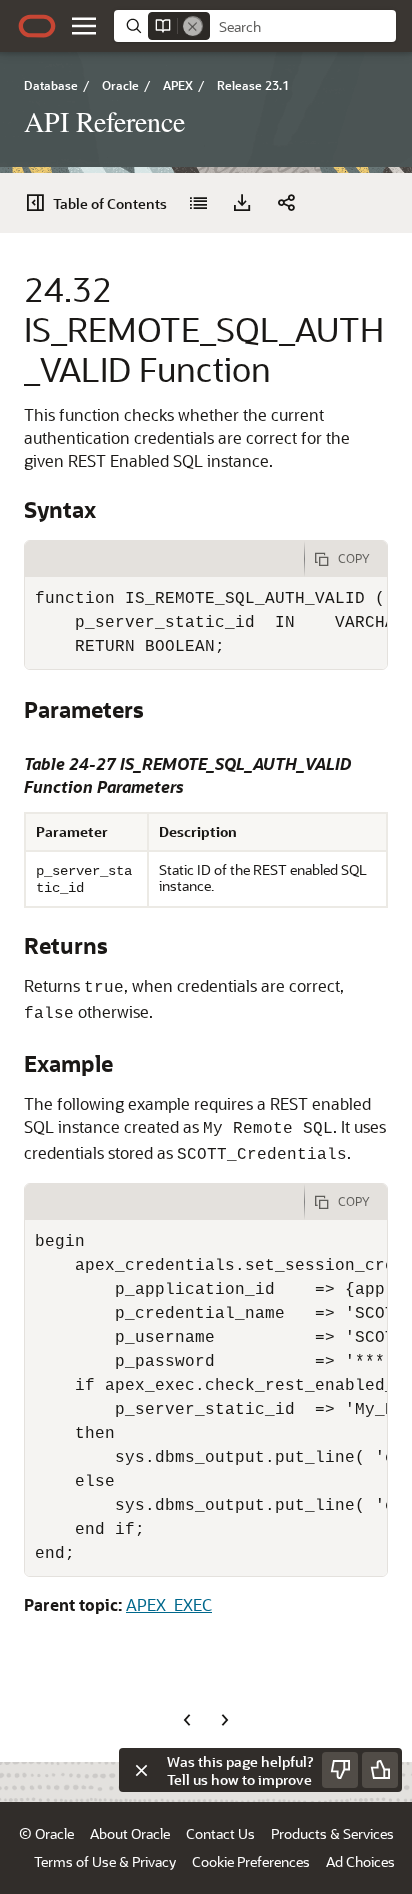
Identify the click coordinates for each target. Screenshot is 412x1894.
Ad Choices (360, 1861)
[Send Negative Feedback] (340, 1770)
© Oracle (46, 1833)
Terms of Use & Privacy (105, 1861)
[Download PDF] (242, 203)
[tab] (164, 559)
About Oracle (130, 1833)
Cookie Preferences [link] (251, 1861)
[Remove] (193, 26)
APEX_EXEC (169, 1604)
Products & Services (332, 1833)
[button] (84, 26)
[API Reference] (198, 203)
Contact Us (220, 1833)
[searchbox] (303, 27)
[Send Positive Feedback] (380, 1770)
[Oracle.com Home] (37, 26)
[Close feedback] (141, 1770)
